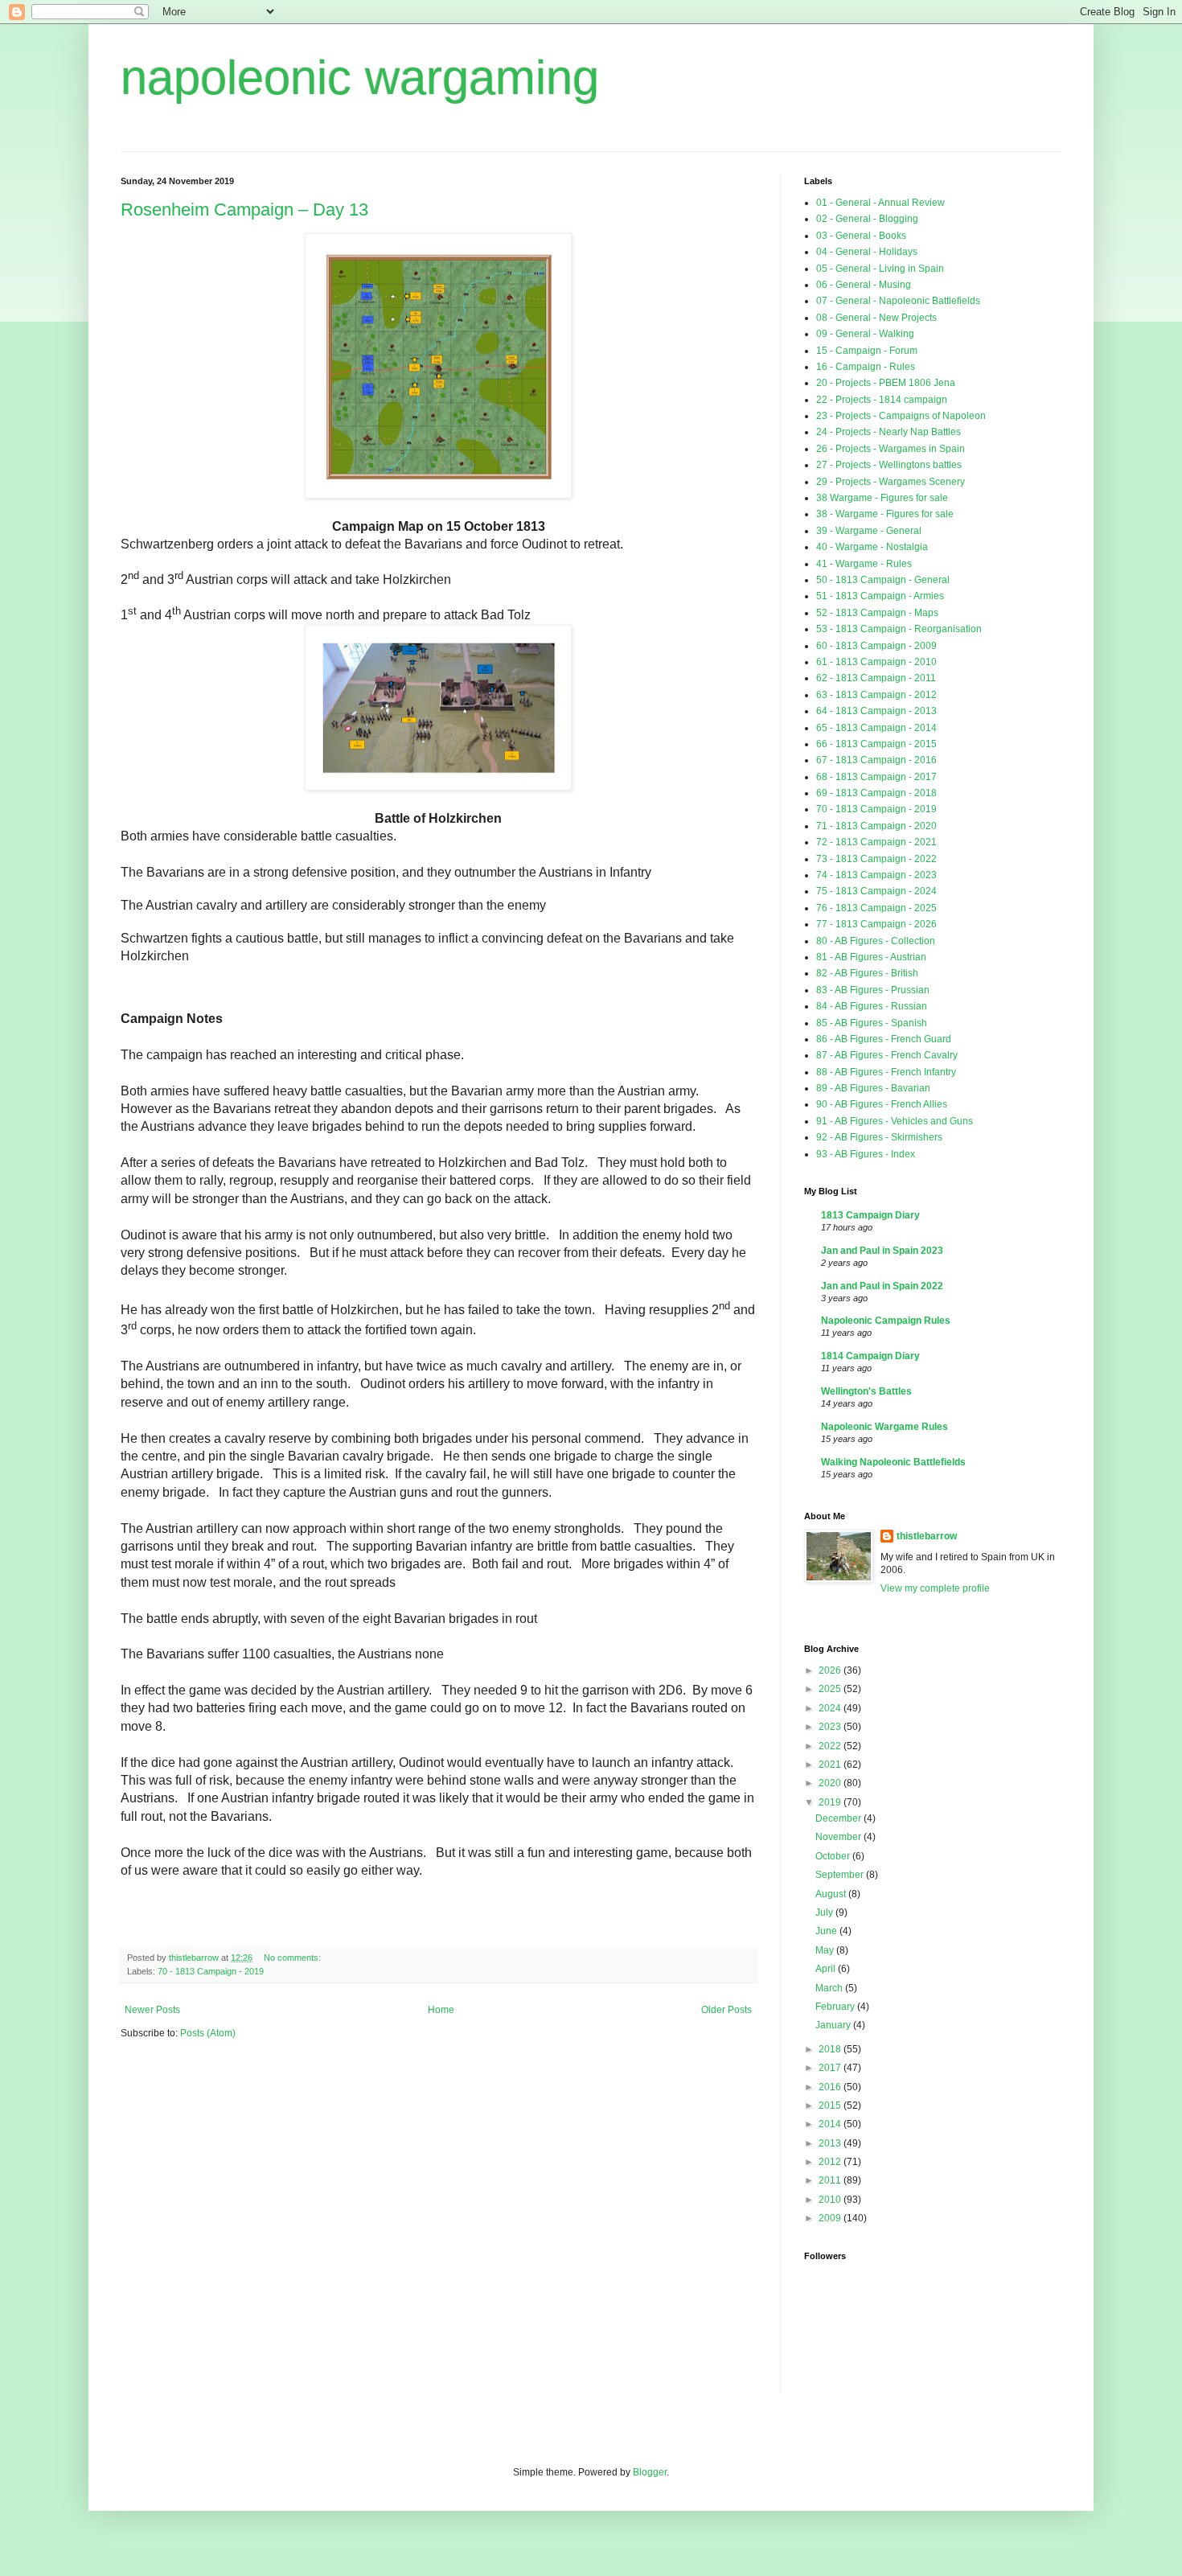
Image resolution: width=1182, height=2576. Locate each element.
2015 (831, 2106)
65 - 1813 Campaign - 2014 (876, 728)
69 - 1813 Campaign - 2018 (876, 793)
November (839, 1837)
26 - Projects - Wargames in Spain (891, 449)
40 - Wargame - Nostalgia (872, 547)
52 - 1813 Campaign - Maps (877, 613)
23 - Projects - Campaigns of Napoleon (901, 416)
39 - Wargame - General (869, 531)
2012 (831, 2162)
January (834, 2025)
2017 (831, 2068)
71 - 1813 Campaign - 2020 (876, 826)
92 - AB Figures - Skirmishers (879, 1137)
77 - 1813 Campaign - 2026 (876, 924)
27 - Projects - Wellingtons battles (889, 465)
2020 (831, 1783)
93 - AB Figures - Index (866, 1154)
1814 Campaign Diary (870, 1356)
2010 (831, 2200)
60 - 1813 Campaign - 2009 (876, 646)
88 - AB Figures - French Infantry (886, 1072)
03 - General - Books (861, 236)
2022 (831, 1746)
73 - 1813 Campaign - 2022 (876, 859)
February (836, 2007)
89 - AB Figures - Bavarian (873, 1088)
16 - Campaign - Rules (866, 367)
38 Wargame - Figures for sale (882, 498)
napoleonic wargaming (360, 78)
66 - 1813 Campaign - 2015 (876, 744)
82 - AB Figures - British (867, 973)
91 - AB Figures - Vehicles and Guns (895, 1121)
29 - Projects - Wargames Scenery (891, 482)
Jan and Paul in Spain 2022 (882, 1286)
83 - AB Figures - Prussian (873, 990)
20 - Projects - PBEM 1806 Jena (886, 383)
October (834, 1856)
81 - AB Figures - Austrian (871, 957)
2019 (831, 1802)
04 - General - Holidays (867, 252)
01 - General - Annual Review (880, 203)
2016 (831, 2087)
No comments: (293, 1958)
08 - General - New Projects (876, 318)
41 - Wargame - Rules (864, 564)
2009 (831, 2218)
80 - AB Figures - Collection (876, 941)
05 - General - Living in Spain (880, 269)
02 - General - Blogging (867, 219)
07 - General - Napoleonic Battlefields (898, 301)
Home (441, 2010)
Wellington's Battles (866, 1391)
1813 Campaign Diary (870, 1215)
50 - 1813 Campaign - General (883, 580)
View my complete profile (935, 1588)
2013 (831, 2143)
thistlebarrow (927, 1536)
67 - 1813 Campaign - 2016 (876, 760)
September (841, 1875)
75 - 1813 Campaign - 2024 (876, 891)
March (830, 1988)
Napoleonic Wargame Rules (884, 1427)
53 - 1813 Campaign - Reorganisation (899, 629)
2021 (831, 1765)
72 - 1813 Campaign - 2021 (876, 842)
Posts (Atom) (208, 2033)
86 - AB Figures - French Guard (884, 1039)
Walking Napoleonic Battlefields (893, 1462)
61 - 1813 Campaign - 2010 (876, 662)
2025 (831, 1689)
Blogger (650, 2472)
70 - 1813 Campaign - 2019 (211, 1971)
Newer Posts (152, 2010)
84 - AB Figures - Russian (872, 1006)
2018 (831, 2049)
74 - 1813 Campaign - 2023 (876, 875)
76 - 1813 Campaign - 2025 (876, 908)
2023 (831, 1727)
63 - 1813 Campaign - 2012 (876, 695)
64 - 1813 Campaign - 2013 (876, 711)
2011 (831, 2180)
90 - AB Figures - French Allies (882, 1104)
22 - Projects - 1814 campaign (882, 400)
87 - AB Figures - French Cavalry (887, 1055)
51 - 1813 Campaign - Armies (880, 596)
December (839, 1818)
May (826, 1950)
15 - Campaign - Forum (867, 351)
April (827, 1969)
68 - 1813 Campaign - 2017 (876, 777)
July (825, 1912)
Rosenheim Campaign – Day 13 (244, 210)
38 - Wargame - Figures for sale (885, 514)
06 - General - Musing (864, 285)
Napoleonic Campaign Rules (886, 1321)
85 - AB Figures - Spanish (872, 1023)
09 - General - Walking (865, 334)
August (832, 1894)
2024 (831, 1708)
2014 (831, 2124)
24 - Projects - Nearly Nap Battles (889, 432)
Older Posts (726, 2010)
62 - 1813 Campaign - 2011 (876, 678)
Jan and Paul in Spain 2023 (882, 1251)
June (827, 1931)
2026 (831, 1670)
